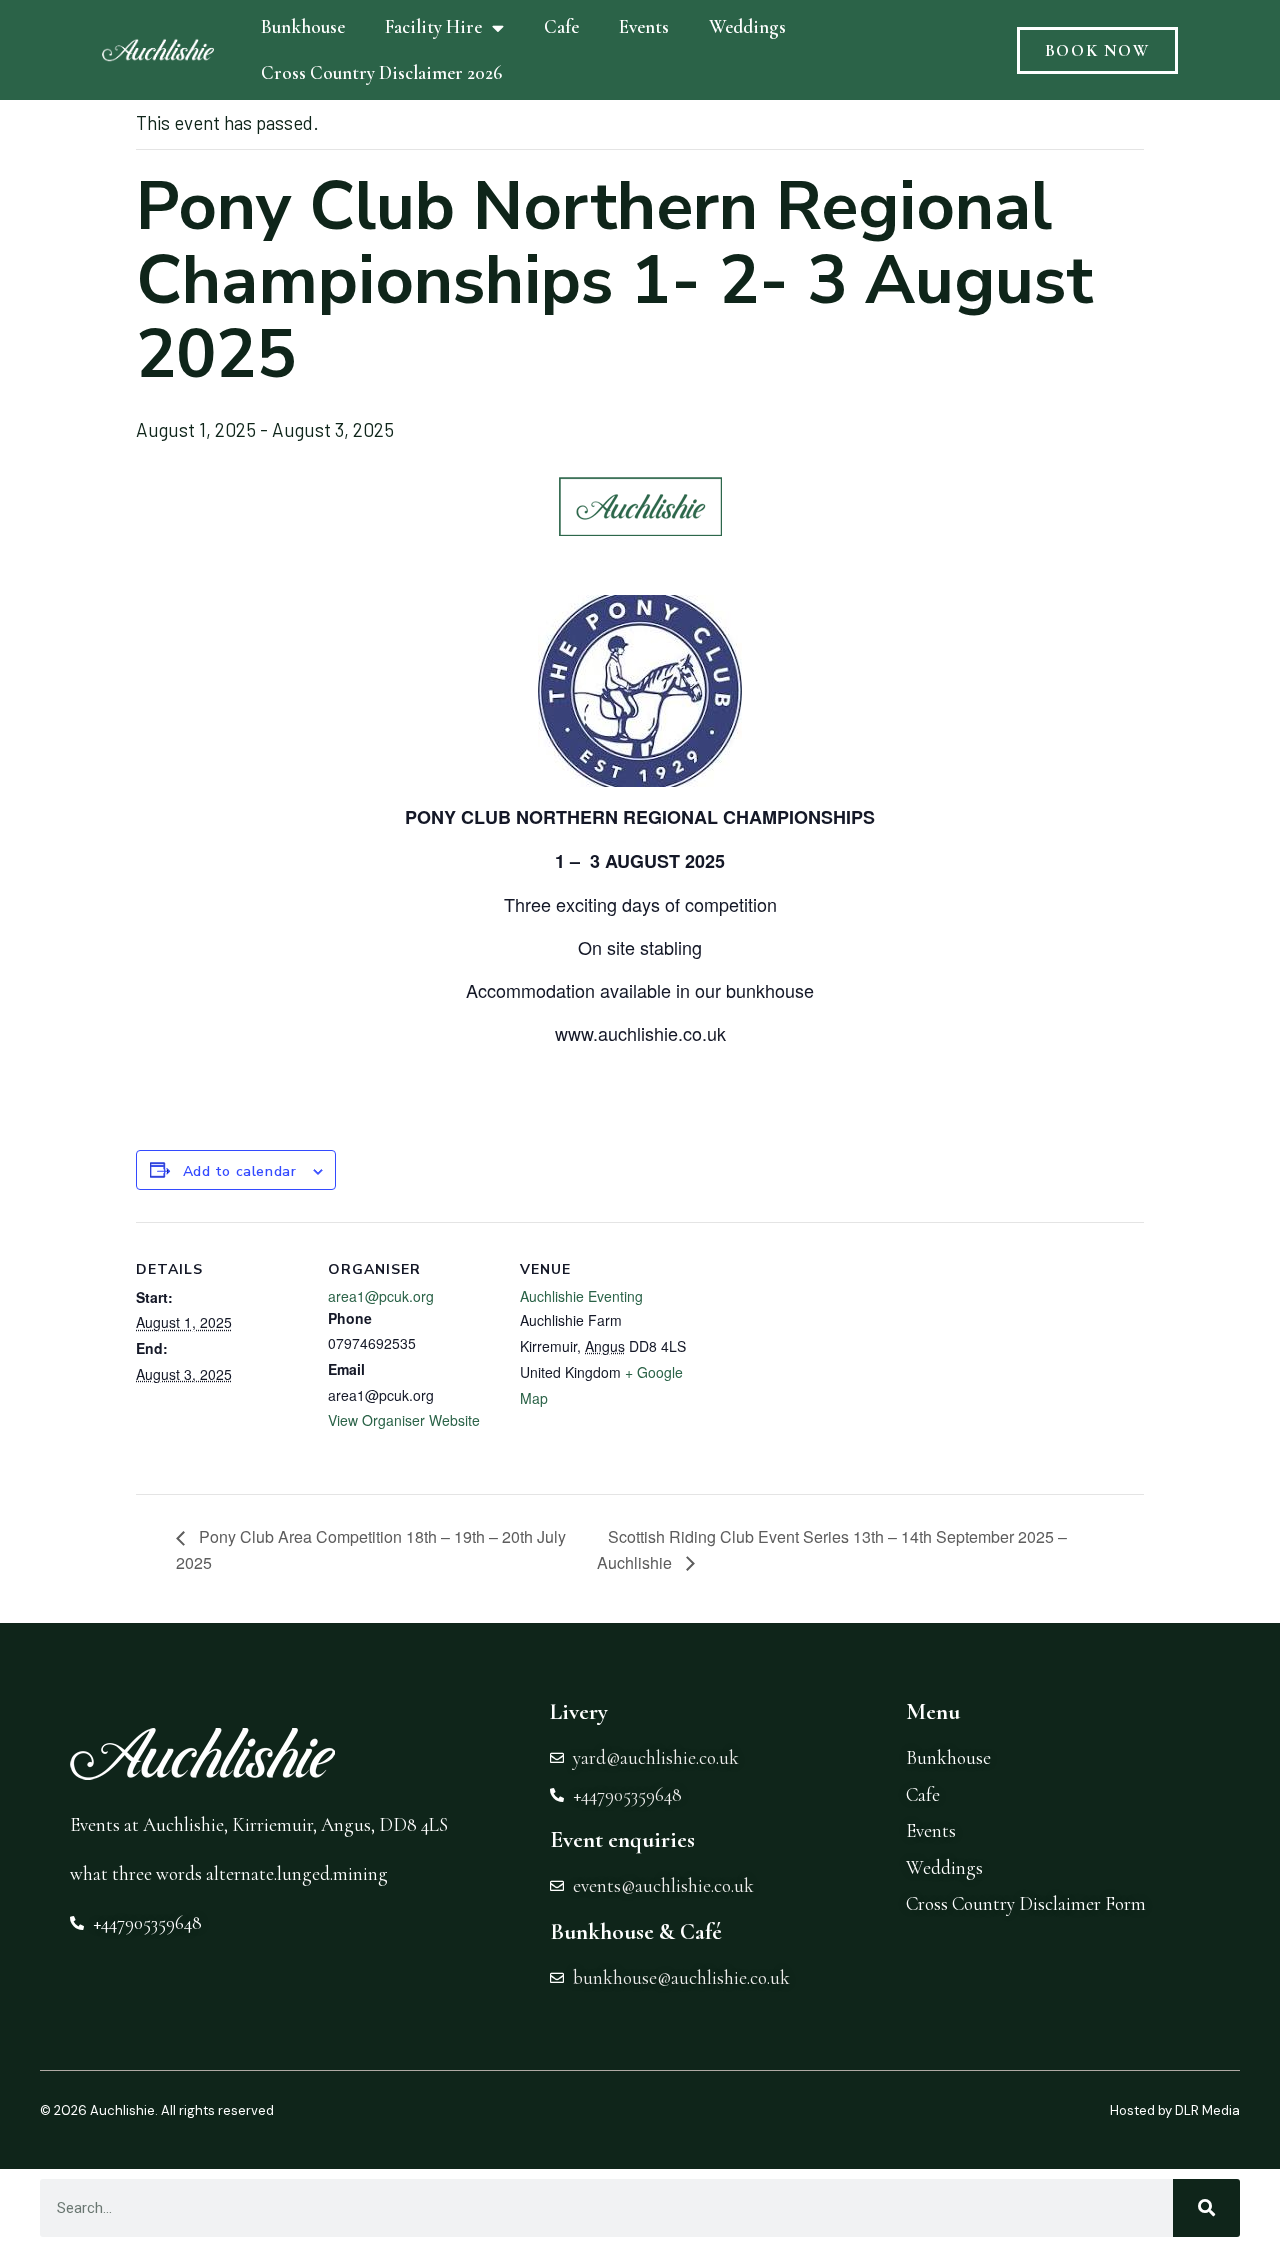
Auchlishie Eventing (581, 1296)
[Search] (1206, 2208)
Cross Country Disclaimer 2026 (381, 72)
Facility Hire (433, 26)
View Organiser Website (404, 1420)
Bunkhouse (303, 26)
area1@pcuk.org (381, 1296)
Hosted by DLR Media (1175, 2110)
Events (644, 26)
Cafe (561, 26)
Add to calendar (240, 1171)
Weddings (747, 26)
